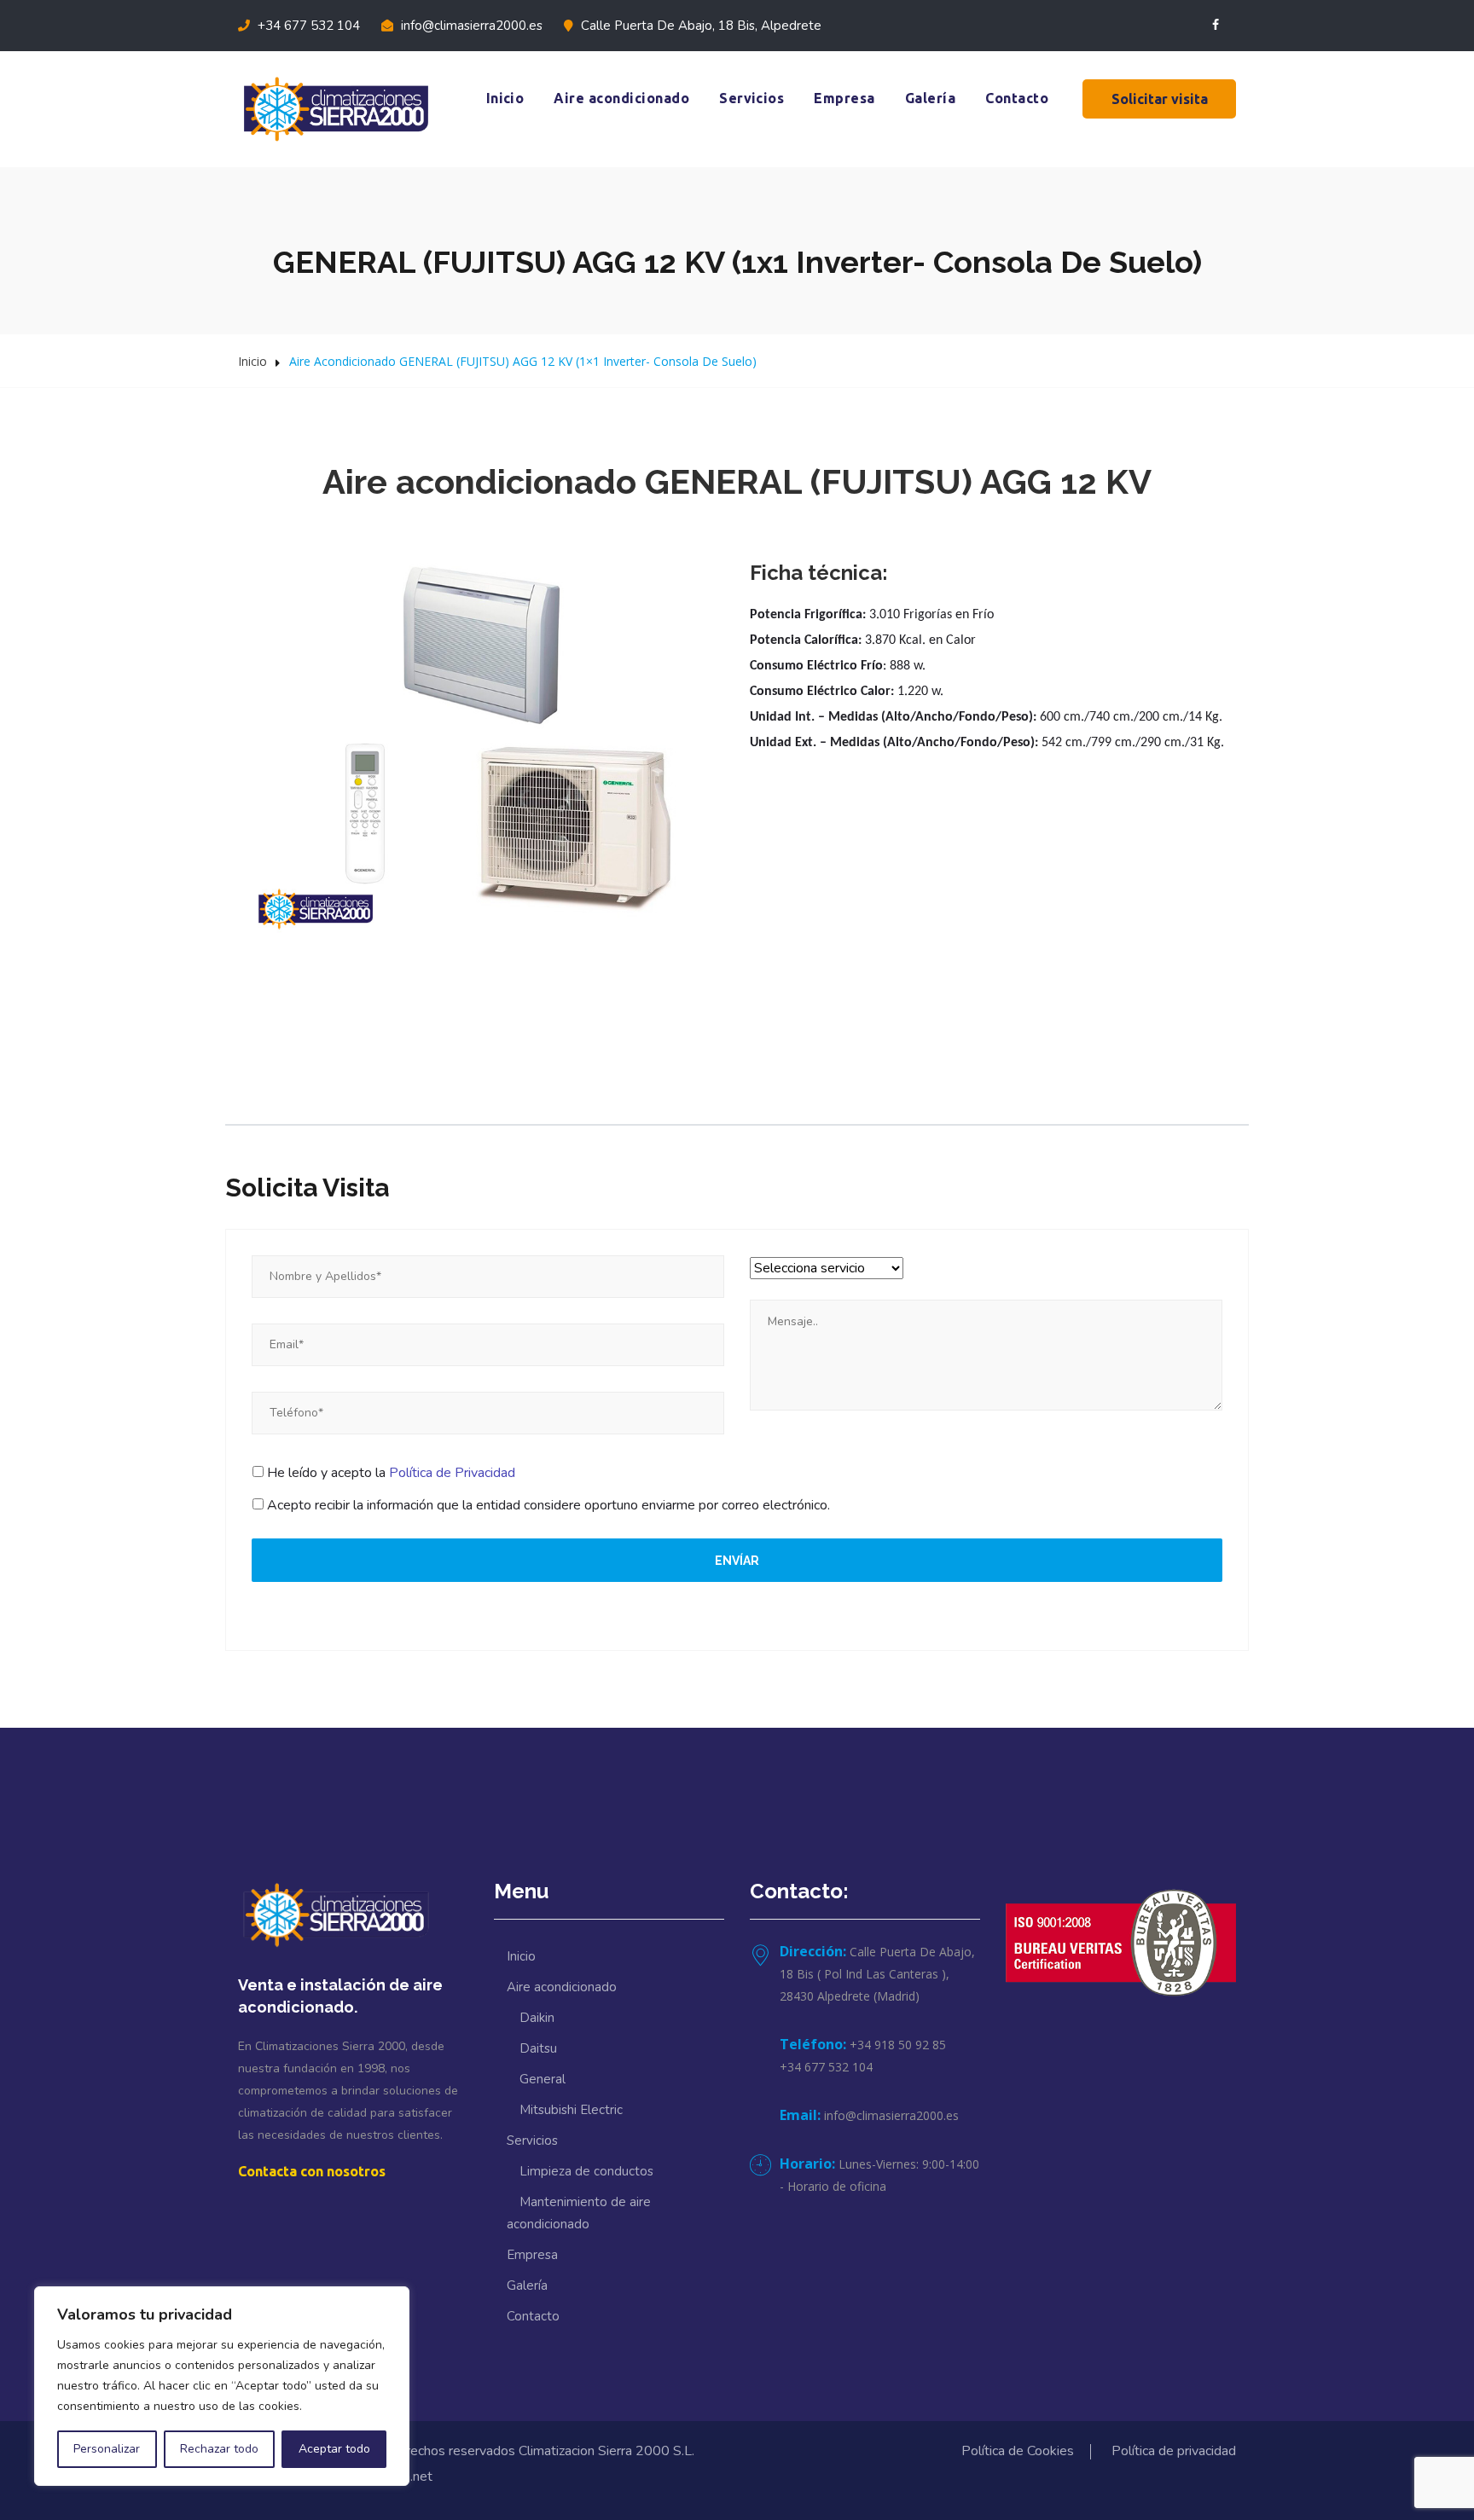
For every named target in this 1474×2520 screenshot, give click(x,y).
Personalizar (107, 2449)
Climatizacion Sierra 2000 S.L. (606, 2451)
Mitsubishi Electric (571, 2110)
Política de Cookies (1018, 2451)
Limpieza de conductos (586, 2171)
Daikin (537, 2018)
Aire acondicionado (621, 98)
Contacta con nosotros (312, 2171)
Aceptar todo (334, 2449)
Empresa (844, 98)
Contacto (1017, 98)
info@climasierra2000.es (470, 26)
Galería (930, 98)
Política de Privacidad (452, 1473)
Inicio (505, 98)
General (543, 2079)
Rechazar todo (219, 2449)
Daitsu (538, 2048)
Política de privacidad (1174, 2451)
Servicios (752, 98)
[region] (222, 2386)
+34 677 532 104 (307, 26)
